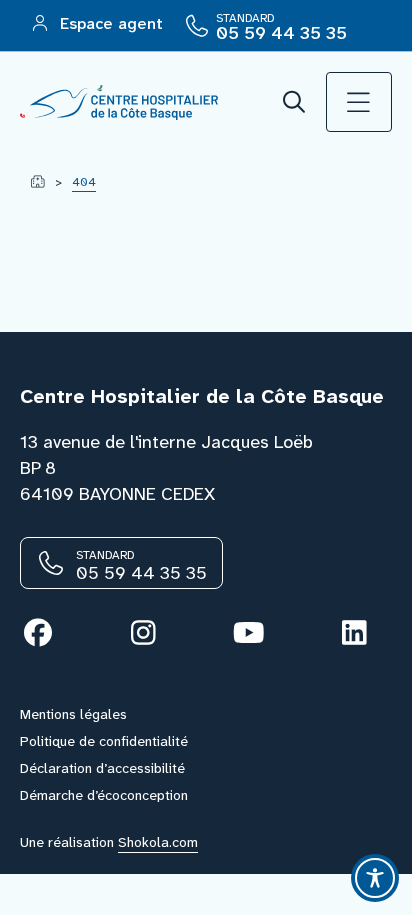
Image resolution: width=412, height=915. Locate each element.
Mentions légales (73, 714)
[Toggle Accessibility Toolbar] (375, 878)
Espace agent (109, 23)
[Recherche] (295, 102)
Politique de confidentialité (104, 741)
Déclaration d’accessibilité (102, 768)
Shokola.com (158, 842)
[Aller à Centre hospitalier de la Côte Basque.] (37, 182)
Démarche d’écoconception (104, 795)
